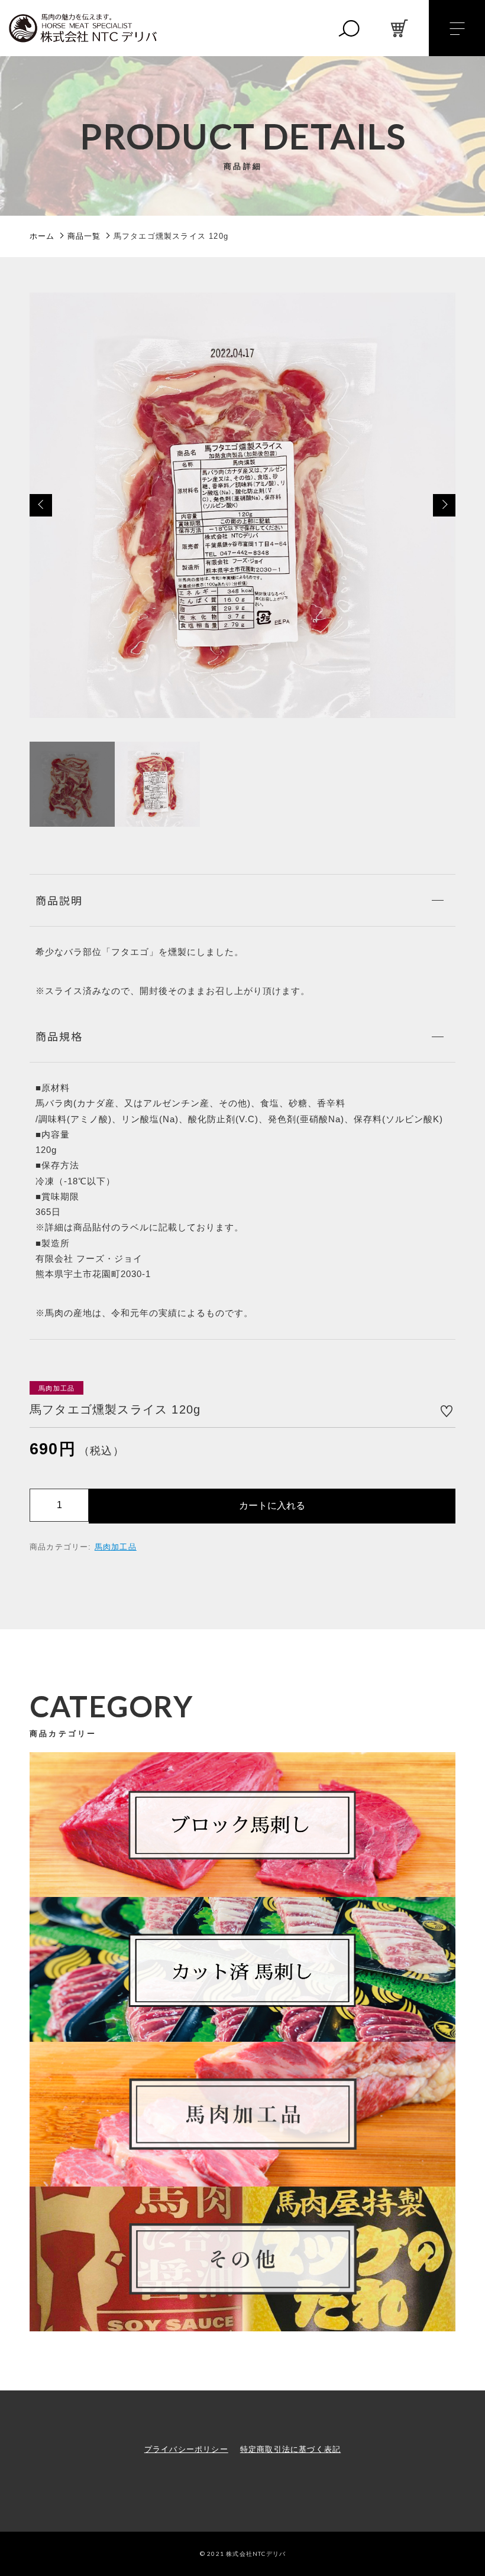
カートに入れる (272, 1505)
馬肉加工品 (116, 1547)
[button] (41, 505)
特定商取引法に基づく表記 (290, 2449)
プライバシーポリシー (186, 2449)
